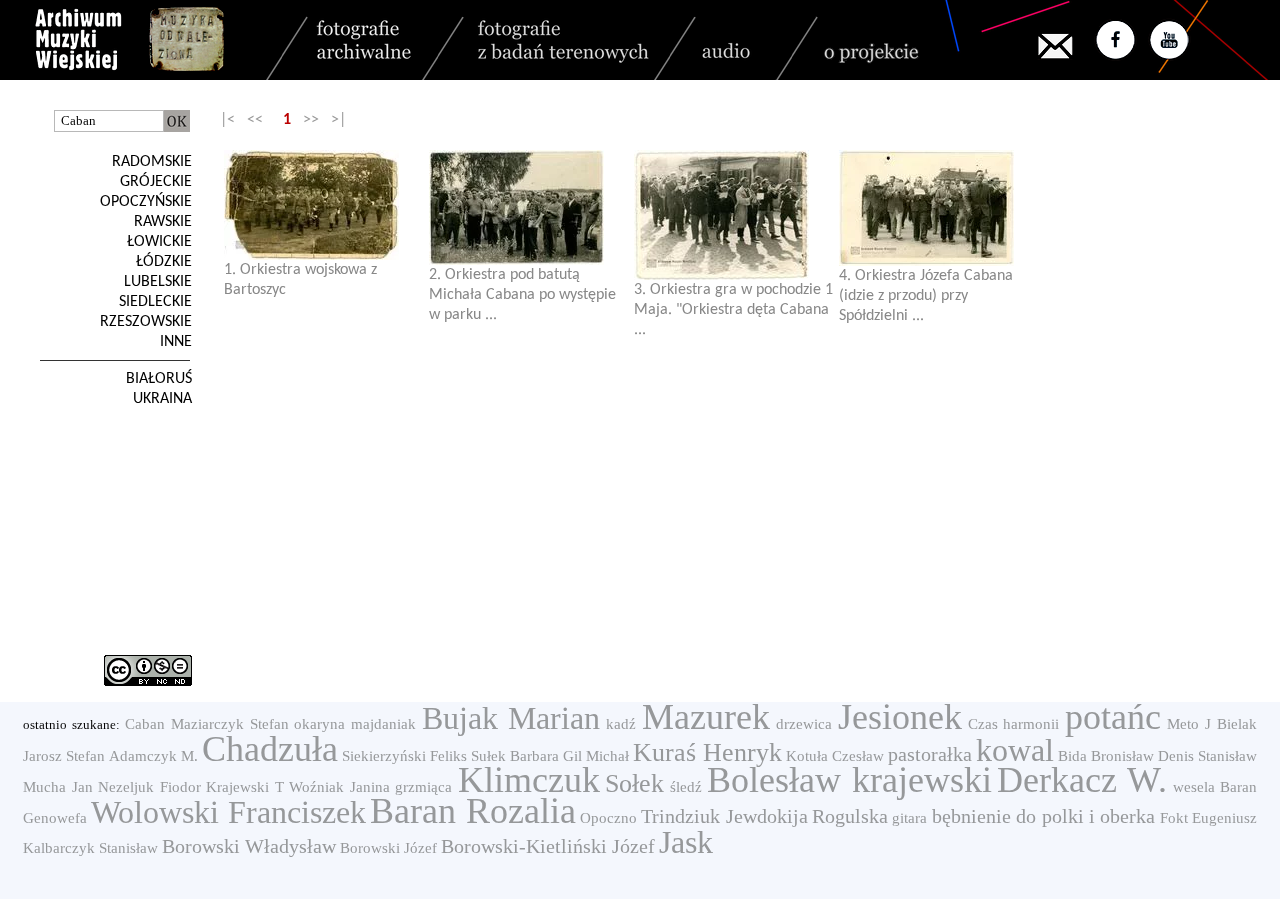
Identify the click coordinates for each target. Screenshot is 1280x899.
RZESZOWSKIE (146, 322)
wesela (1194, 787)
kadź (621, 724)
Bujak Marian (511, 718)
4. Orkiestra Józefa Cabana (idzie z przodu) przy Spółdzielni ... (926, 296)
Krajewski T (245, 787)
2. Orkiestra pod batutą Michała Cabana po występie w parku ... (522, 295)
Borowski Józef (388, 848)
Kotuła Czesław (835, 756)
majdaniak (383, 724)
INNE (176, 342)
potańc (1113, 717)
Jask (686, 842)
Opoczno (608, 818)
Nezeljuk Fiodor (149, 787)
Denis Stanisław (1207, 756)
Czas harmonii (1014, 724)
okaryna (319, 724)
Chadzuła (270, 749)
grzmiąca (423, 787)
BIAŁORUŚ (159, 379)
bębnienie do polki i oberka (1044, 816)
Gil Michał (596, 756)
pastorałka (930, 754)
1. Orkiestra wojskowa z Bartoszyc (300, 280)
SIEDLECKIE (155, 302)
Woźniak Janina (339, 787)
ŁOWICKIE (159, 242)
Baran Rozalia (472, 811)
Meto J (1189, 724)
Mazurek (706, 717)
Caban (145, 724)
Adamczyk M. (153, 756)
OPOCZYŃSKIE (146, 202)
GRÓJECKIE (156, 182)
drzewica (804, 724)
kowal (1015, 750)
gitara (909, 818)
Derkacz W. (1082, 780)
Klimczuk (529, 780)
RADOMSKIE (152, 162)
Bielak (1237, 724)
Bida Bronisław (1106, 756)
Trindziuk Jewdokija (724, 816)
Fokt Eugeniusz (1208, 818)
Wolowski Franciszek (228, 812)
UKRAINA (162, 399)
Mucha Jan (58, 787)
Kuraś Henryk (707, 752)
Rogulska (850, 816)
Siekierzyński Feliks (404, 756)
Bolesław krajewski (849, 780)
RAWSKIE (163, 222)
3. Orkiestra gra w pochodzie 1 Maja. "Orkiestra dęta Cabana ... (733, 310)
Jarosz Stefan (64, 756)
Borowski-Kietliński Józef (548, 846)
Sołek (634, 783)
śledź (686, 787)
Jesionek (900, 717)
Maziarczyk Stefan (230, 724)
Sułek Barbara (515, 756)
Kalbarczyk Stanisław (90, 848)
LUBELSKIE (158, 282)
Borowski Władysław (249, 846)
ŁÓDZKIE (164, 262)
